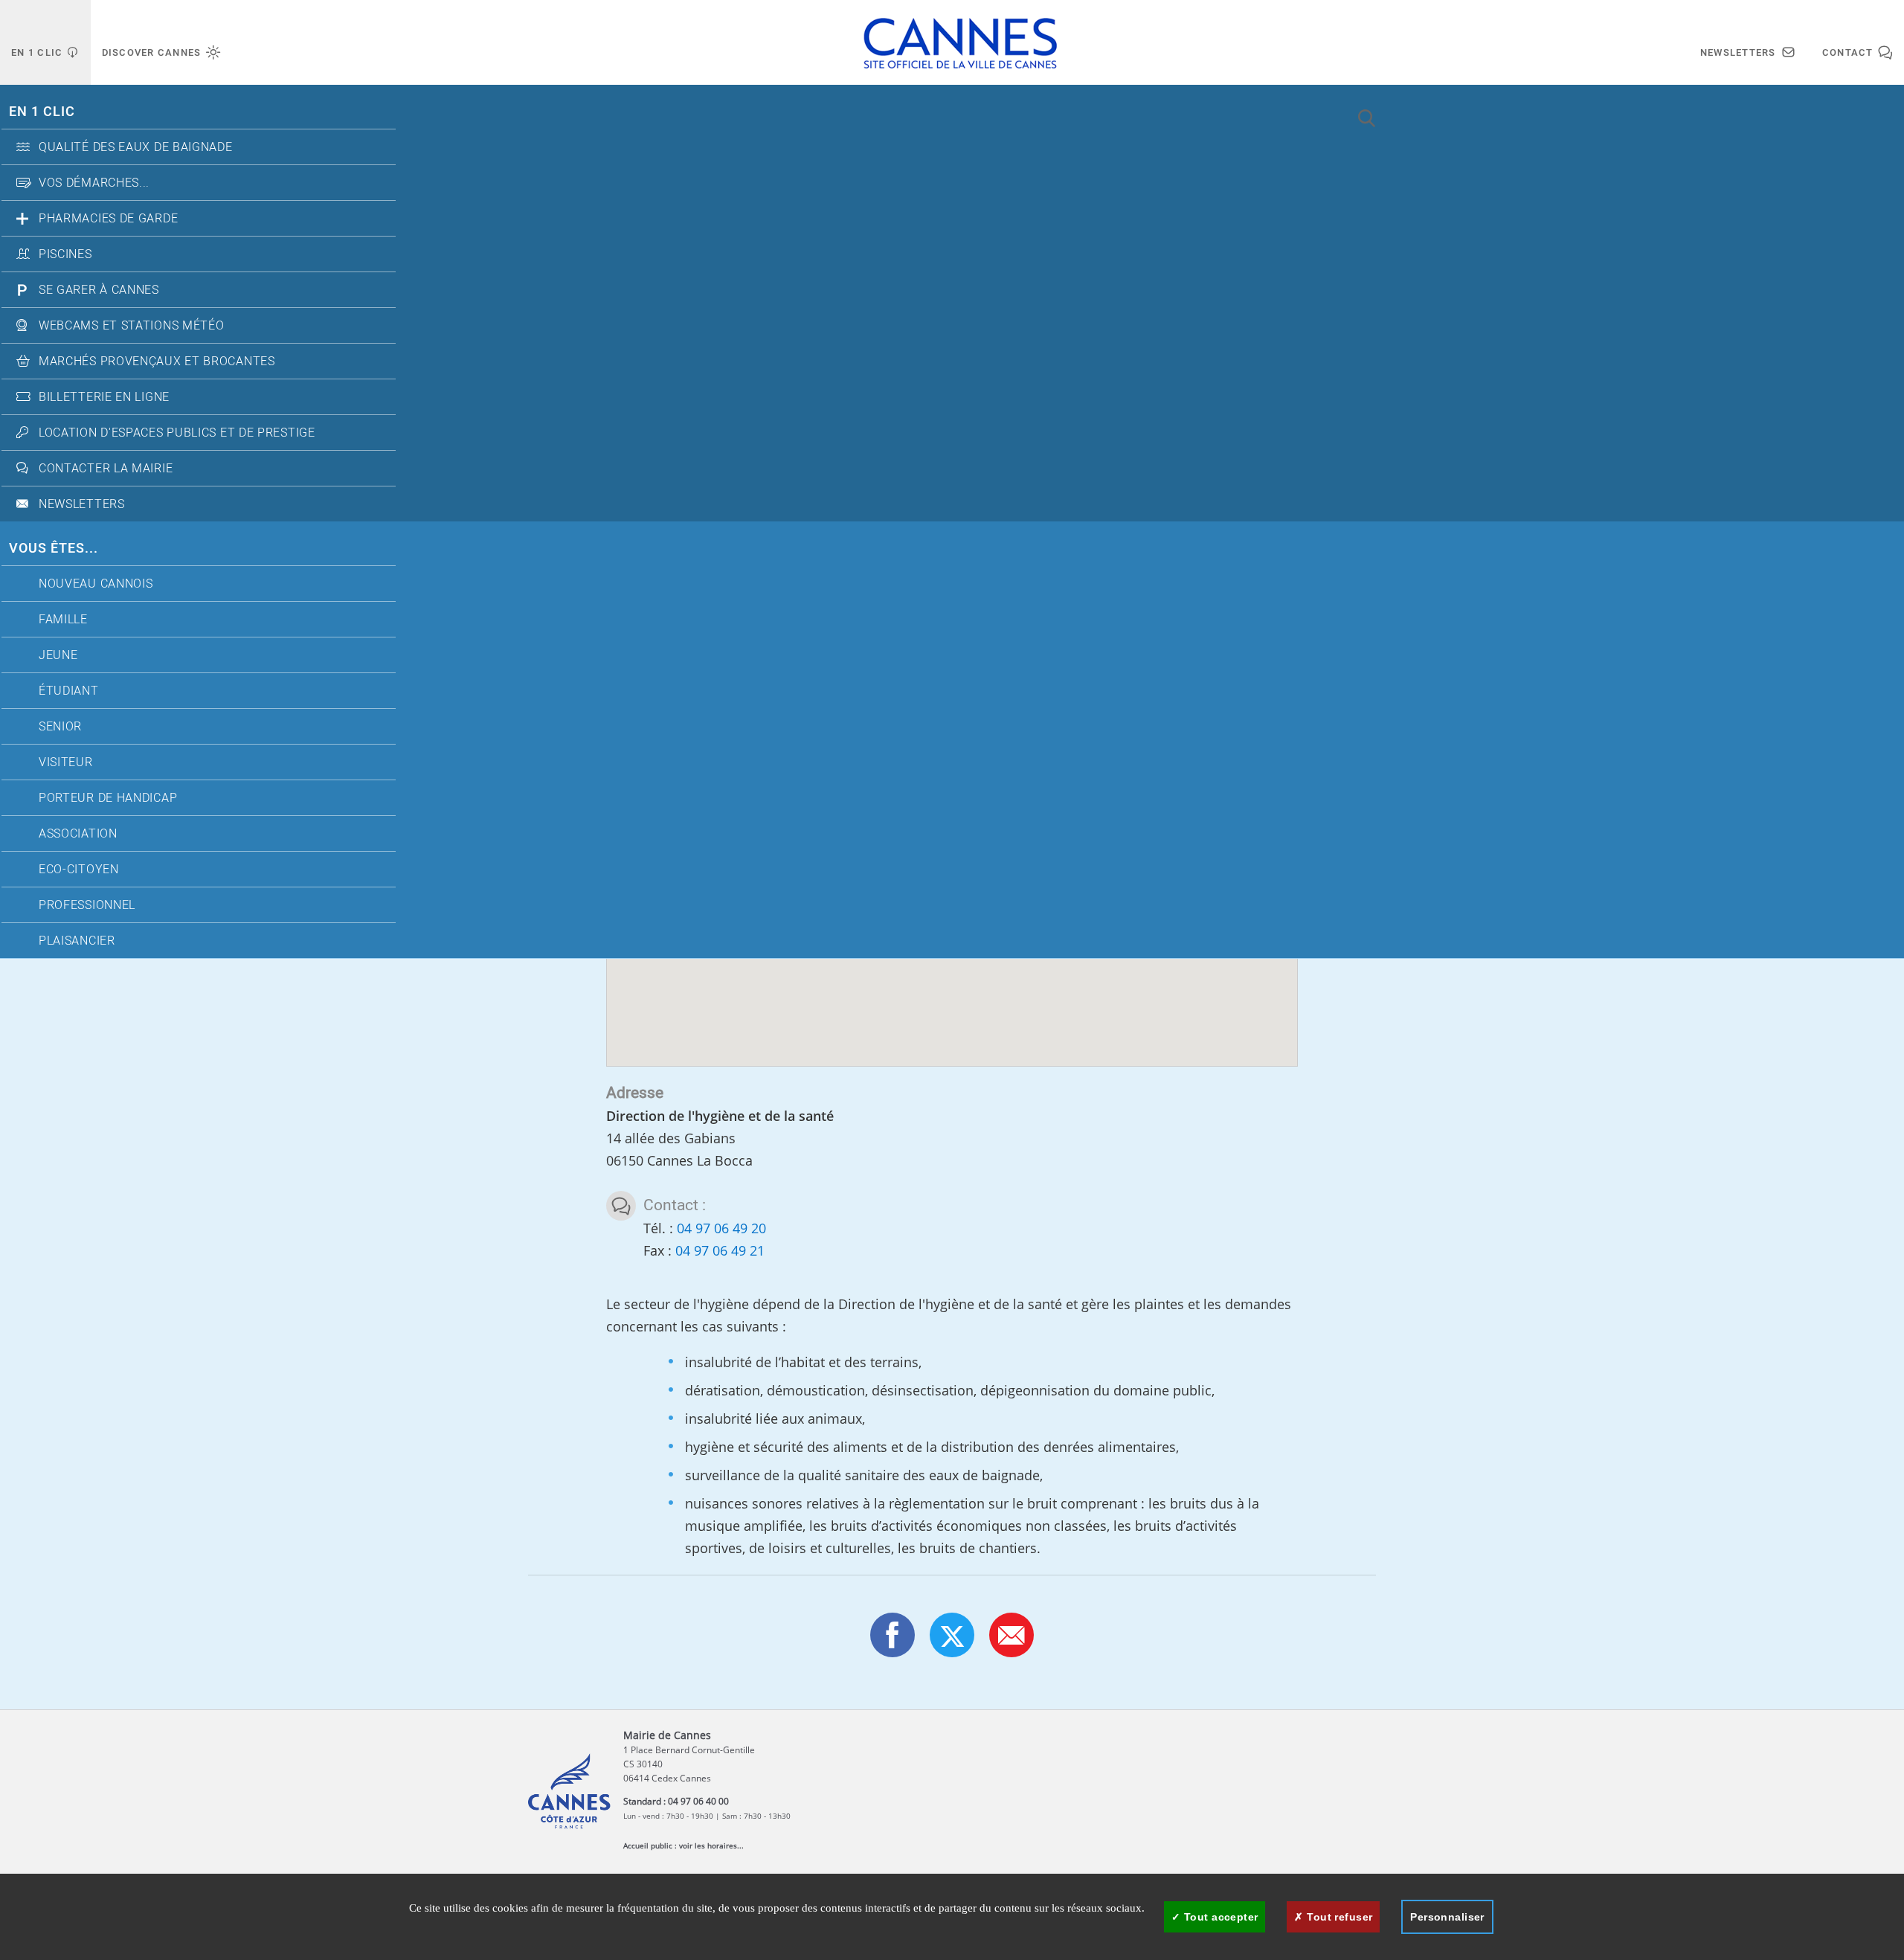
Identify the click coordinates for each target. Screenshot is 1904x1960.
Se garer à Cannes (99, 290)
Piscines (65, 254)
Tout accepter (1220, 1917)
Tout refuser (1338, 1917)
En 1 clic (42, 112)
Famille (63, 620)
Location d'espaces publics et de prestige (177, 433)
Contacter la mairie (106, 469)
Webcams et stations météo (132, 326)
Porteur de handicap (108, 798)
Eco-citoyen (79, 870)
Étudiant (69, 691)
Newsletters (82, 504)
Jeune (58, 655)
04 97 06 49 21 (720, 1250)
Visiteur (66, 762)
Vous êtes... (54, 549)
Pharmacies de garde (108, 219)
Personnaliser (1447, 1917)
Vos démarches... (94, 183)
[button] (1011, 1635)
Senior (60, 727)
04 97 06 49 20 (721, 1228)
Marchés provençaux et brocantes (157, 362)
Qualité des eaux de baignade (136, 147)
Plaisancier (77, 941)
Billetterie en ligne (104, 397)
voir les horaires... (711, 1845)
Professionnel (87, 905)
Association (78, 834)
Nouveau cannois (96, 584)
